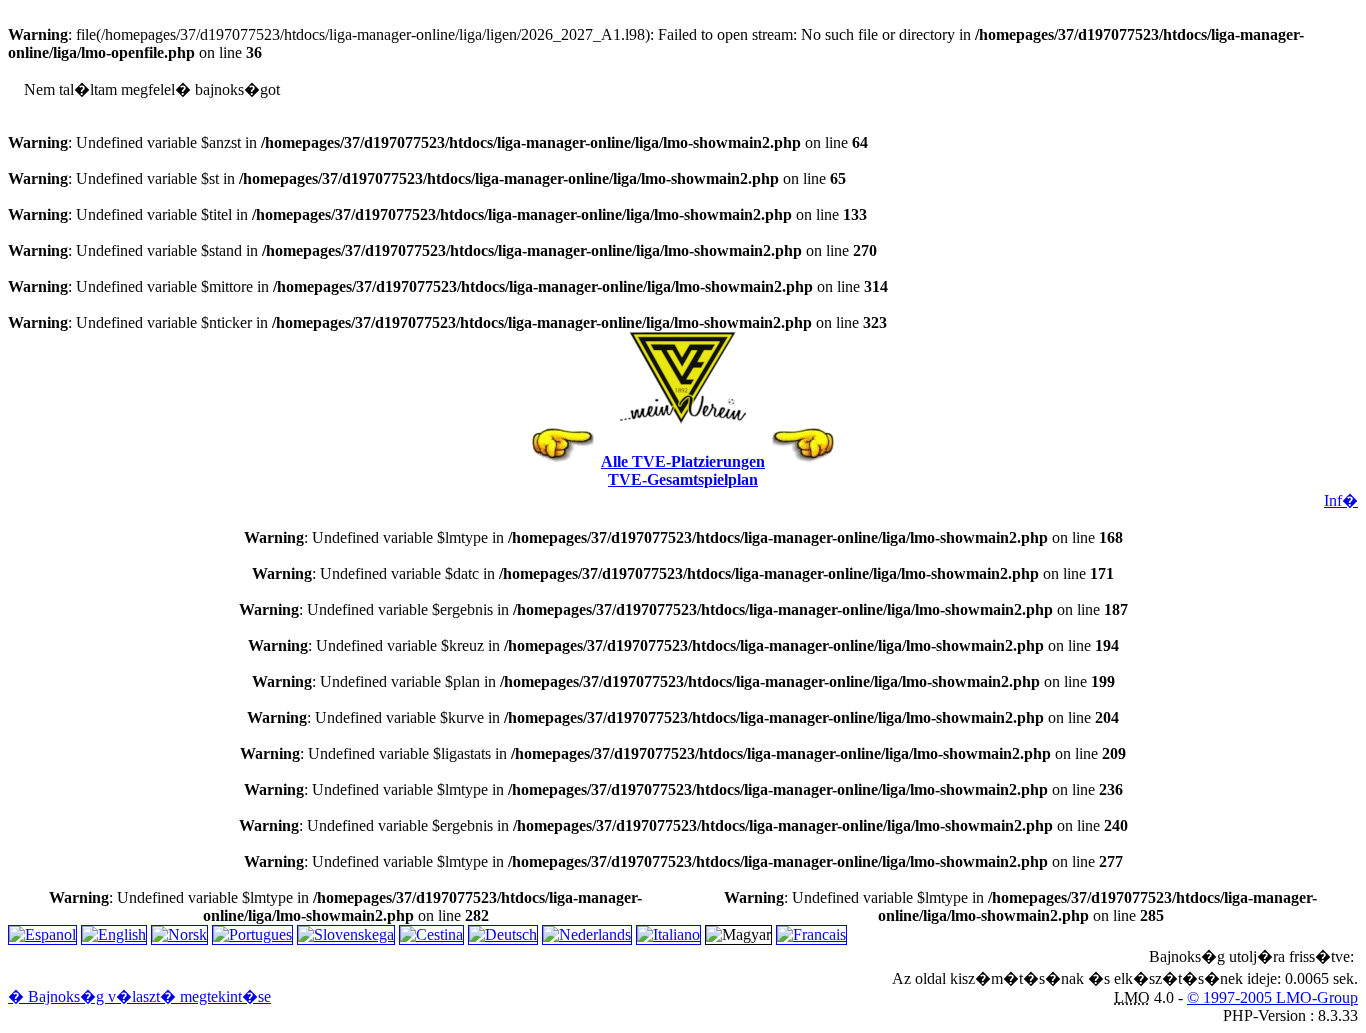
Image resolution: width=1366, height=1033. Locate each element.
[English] (114, 934)
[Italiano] (668, 934)
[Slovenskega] (346, 934)
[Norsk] (179, 934)
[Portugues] (252, 934)
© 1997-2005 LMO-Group (1272, 997)
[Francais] (811, 934)
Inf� (1341, 500)
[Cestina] (431, 934)
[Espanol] (42, 934)
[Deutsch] (503, 934)
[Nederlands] (587, 934)
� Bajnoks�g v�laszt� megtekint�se (139, 996)
